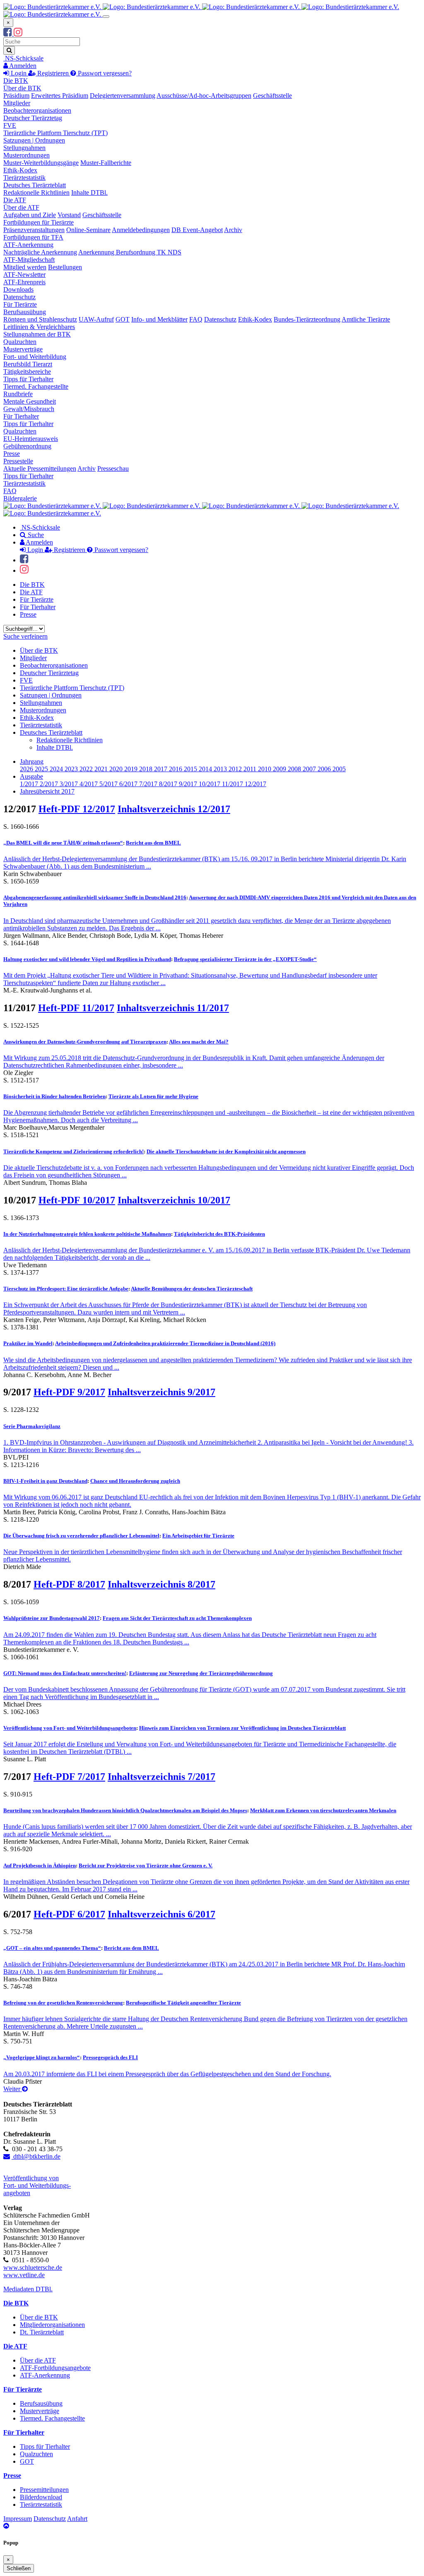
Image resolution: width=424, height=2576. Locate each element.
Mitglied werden (25, 267)
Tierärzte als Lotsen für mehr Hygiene (153, 1096)
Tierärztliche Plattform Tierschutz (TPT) (55, 133)
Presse (12, 454)
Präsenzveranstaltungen (34, 230)
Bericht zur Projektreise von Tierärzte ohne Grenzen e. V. (146, 1865)
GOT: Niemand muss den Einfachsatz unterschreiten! (65, 1673)
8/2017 (169, 784)
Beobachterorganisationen (37, 110)
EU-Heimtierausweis (31, 439)
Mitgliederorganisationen (52, 2325)
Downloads (18, 289)
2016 (176, 769)
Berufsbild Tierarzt (28, 364)
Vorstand (69, 215)
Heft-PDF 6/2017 (69, 1914)
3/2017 (70, 784)
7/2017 (149, 784)
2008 (295, 769)
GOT (123, 319)
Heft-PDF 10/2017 (77, 1200)
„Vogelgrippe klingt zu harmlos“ (42, 2057)
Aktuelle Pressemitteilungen (40, 468)
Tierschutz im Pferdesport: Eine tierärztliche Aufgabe (66, 1289)
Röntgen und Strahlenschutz (40, 319)
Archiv (233, 230)
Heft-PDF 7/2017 (69, 1777)
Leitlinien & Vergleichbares (39, 327)
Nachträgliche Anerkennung (40, 252)
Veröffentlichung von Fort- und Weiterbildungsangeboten (70, 1728)
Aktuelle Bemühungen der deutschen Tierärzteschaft (192, 1289)
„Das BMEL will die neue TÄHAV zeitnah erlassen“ (63, 843)
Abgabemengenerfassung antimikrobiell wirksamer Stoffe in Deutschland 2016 (95, 897)
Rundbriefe (18, 394)
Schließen (19, 2568)
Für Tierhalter (21, 416)
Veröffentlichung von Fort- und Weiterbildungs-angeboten (37, 2185)
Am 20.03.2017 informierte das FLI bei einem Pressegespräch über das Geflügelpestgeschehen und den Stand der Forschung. (167, 2074)
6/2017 (129, 784)
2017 (161, 769)
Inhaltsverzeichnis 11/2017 (173, 1008)
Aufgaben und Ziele (30, 215)
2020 (117, 769)
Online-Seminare (88, 230)
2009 (280, 769)
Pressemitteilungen (44, 2490)
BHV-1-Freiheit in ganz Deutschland (45, 1481)
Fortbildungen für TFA (33, 237)
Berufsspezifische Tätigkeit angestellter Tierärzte (183, 2003)
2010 (265, 769)
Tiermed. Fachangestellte (36, 386)
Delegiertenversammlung (123, 96)
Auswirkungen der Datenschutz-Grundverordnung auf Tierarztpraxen (85, 1042)
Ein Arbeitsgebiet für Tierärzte (198, 1536)
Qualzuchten (20, 342)
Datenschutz (19, 297)
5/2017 (109, 784)
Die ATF (15, 200)
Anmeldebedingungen (141, 230)
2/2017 (50, 784)
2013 (221, 769)
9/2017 (189, 784)
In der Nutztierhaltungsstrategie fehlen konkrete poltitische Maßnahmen (87, 1234)
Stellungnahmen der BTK (37, 334)
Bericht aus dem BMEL (153, 843)
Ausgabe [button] (31, 776)
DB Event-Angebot (197, 230)
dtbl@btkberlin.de (36, 2156)
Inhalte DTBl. (89, 192)
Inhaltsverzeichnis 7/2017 (161, 1777)
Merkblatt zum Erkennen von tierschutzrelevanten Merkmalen (323, 1810)
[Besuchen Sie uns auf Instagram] (18, 33)
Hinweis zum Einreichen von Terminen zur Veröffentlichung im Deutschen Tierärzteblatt (242, 1728)
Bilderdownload (41, 2497)
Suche (35, 535)
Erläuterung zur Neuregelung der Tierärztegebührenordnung (201, 1673)
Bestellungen (65, 267)
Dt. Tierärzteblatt (42, 2332)
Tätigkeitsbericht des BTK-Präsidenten (219, 1234)
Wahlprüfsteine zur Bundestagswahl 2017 (52, 1618)
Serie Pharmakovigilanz (32, 1426)
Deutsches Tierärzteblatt (35, 185)
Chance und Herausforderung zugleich (135, 1481)
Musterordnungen (26, 155)
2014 (206, 769)
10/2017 (210, 784)
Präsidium (16, 96)
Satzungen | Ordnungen (34, 140)
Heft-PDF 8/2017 (69, 1584)
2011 (251, 769)
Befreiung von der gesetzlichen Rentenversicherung (63, 2003)
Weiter (13, 2089)
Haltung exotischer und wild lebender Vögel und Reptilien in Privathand (87, 959)
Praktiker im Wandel (28, 1343)
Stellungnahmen (24, 148)
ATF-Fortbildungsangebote (55, 2368)
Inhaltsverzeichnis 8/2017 (161, 1584)
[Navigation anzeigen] (106, 17)
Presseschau (113, 468)
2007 (310, 769)
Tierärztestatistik (24, 178)
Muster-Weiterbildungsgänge (41, 163)
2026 (27, 769)
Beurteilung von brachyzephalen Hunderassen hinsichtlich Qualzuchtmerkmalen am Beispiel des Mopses (125, 1810)
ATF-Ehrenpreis (24, 282)
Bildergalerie (20, 498)
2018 (147, 769)
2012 (236, 769)
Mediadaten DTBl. (28, 2289)
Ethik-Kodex (20, 170)
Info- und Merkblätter (159, 319)
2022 (87, 769)
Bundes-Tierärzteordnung (307, 319)
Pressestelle (18, 461)
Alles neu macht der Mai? (199, 1042)
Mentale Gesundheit (30, 401)
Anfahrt (77, 2519)
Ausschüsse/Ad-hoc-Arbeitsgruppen (204, 96)
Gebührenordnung (27, 446)
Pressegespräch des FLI (110, 2057)
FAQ (196, 319)
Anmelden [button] (22, 66)
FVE (10, 125)
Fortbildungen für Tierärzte (39, 222)
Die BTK (16, 81)
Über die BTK (22, 88)
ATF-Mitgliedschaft (29, 260)
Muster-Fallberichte (106, 163)
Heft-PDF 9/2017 (69, 1392)
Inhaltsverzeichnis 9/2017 (161, 1392)
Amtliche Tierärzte (366, 319)
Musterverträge (23, 349)
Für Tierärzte (20, 304)
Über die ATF (21, 207)
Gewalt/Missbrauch (29, 409)
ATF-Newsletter (24, 275)
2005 (339, 769)
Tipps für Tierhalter (28, 379)
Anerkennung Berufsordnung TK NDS (130, 252)
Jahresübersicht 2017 (47, 791)
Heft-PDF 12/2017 (77, 809)
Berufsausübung (25, 312)
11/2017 (233, 784)
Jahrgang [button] (32, 761)
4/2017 (89, 784)
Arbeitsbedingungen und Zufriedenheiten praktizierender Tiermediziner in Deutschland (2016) (165, 1343)
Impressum (18, 2519)
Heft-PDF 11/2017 (76, 1008)
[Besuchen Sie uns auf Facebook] (8, 33)
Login (19, 73)
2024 (57, 769)
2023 (72, 769)
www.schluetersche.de (33, 2267)
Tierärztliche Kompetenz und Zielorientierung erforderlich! (73, 1151)
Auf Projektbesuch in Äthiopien (40, 1865)
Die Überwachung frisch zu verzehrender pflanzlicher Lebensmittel (81, 1536)
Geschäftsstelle (272, 96)
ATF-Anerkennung (28, 245)
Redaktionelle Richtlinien (36, 192)
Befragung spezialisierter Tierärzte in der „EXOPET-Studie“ (245, 959)
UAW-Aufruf (96, 319)
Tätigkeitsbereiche (27, 372)
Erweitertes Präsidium (60, 96)
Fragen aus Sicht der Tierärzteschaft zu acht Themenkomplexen (177, 1618)
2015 (191, 769)
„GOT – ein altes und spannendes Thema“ (52, 1948)
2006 (325, 769)
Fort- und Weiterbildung (35, 357)
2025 (42, 769)
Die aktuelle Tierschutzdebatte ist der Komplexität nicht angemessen (226, 1151)
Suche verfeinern (25, 636)
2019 (132, 769)
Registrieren (53, 73)
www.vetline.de (24, 2275)
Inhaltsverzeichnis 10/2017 (174, 1200)
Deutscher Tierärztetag (33, 118)
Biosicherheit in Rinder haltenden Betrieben (54, 1096)
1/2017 (30, 784)
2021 (102, 769)
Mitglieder (17, 103)
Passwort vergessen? (104, 73)
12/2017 (255, 784)
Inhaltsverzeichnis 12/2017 (174, 809)
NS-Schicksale (23, 58)
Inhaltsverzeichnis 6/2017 (161, 1914)
